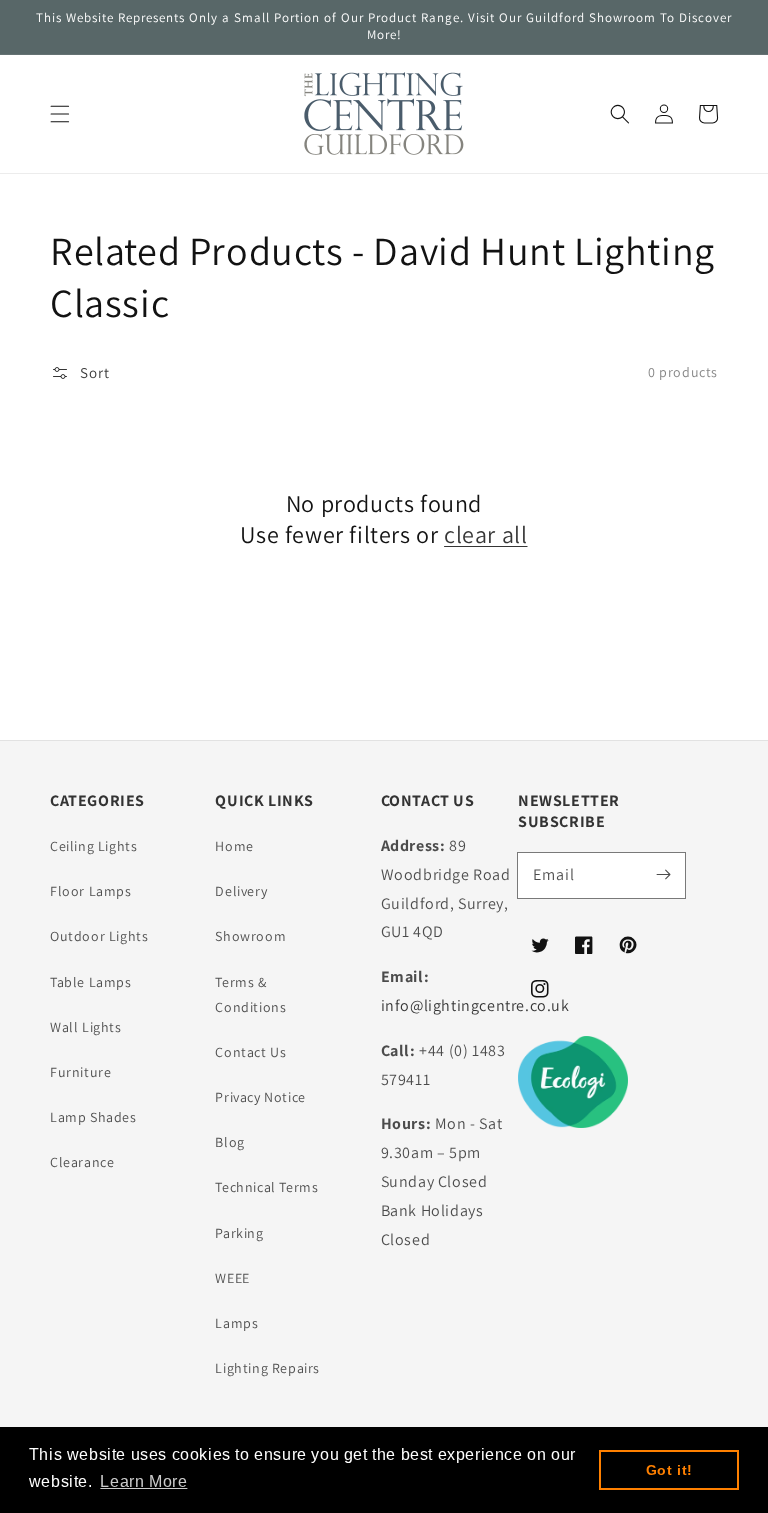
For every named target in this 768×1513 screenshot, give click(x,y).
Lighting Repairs (267, 1368)
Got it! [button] (669, 1470)
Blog (229, 1142)
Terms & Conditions (250, 994)
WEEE (232, 1278)
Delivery (241, 891)
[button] (60, 114)
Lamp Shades (93, 1117)
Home (234, 846)
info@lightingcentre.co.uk (475, 1005)
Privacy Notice (260, 1097)
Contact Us (250, 1052)
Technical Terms (266, 1187)
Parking (239, 1233)
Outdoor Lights (99, 936)
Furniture (80, 1072)
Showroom (250, 936)
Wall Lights (86, 1027)
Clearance (82, 1162)
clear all (485, 534)
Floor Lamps (91, 891)
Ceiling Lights (93, 846)
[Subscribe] (663, 875)
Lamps (236, 1323)
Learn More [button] (143, 1481)
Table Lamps (91, 982)
